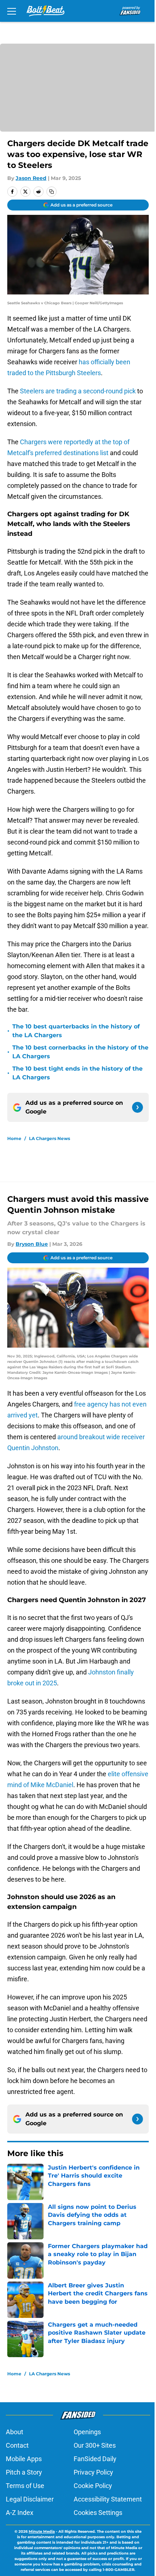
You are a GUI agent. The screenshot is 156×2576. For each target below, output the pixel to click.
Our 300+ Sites (95, 2445)
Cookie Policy (93, 2486)
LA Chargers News (50, 1138)
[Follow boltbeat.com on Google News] (137, 1107)
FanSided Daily (95, 2459)
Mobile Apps (24, 2459)
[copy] (52, 192)
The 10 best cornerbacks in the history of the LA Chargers (80, 1052)
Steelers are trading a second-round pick (78, 391)
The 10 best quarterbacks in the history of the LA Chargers (76, 1031)
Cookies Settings (98, 2513)
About (15, 2432)
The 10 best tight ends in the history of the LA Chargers (77, 1073)
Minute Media (42, 2531)
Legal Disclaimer (30, 2499)
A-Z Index (20, 2513)
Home (14, 1138)
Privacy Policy (93, 2472)
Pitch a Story (24, 2472)
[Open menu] (12, 11)
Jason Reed (31, 178)
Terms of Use (25, 2486)
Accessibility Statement (108, 2499)
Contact (17, 2445)
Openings (87, 2432)
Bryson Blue (32, 1244)
